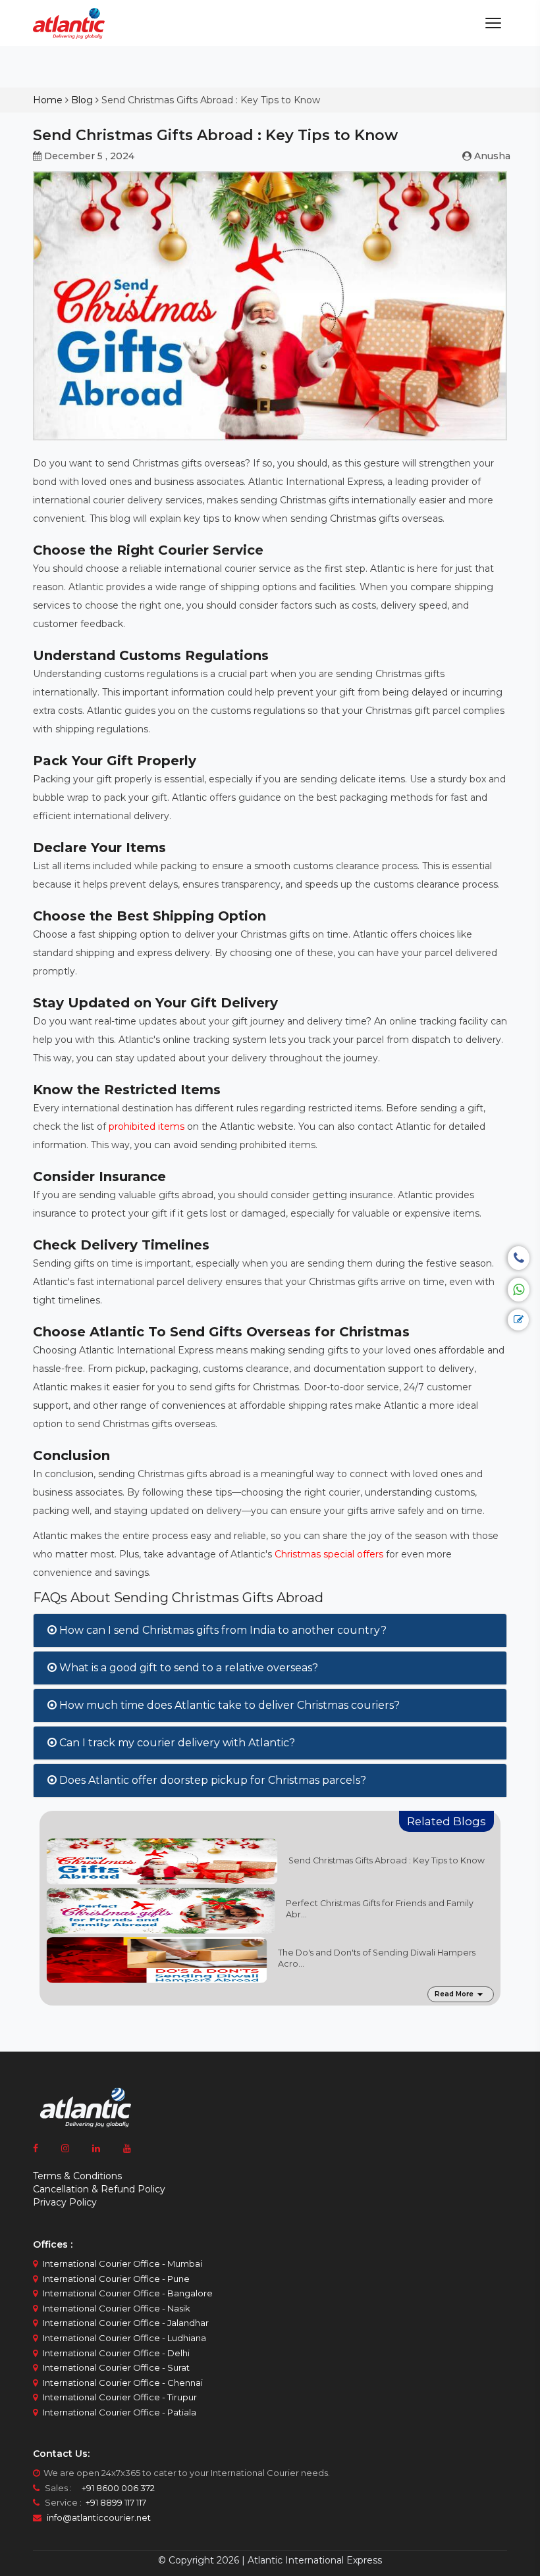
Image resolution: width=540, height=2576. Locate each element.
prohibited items (147, 1126)
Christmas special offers (329, 1554)
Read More (454, 1994)
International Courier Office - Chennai (123, 2383)
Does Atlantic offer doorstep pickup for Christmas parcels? (211, 1780)
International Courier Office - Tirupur (120, 2397)
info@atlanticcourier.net (99, 2517)
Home (48, 100)
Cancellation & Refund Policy (99, 2189)
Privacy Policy (65, 2202)
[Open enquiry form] (518, 1320)
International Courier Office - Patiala (120, 2412)
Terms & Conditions (77, 2176)
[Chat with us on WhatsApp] (519, 1290)
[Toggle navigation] (493, 23)
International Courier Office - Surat (116, 2367)
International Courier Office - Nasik (117, 2308)
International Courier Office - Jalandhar (126, 2323)
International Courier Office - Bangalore (128, 2293)
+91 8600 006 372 (114, 2488)
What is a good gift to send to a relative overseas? (187, 1668)
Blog (82, 100)
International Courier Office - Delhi (116, 2353)
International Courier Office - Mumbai (122, 2263)
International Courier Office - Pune (116, 2279)
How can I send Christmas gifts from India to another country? (222, 1630)
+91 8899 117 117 (115, 2502)
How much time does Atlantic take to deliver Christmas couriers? (228, 1705)
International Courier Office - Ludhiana (124, 2338)
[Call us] (519, 1258)
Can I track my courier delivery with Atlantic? (176, 1743)
